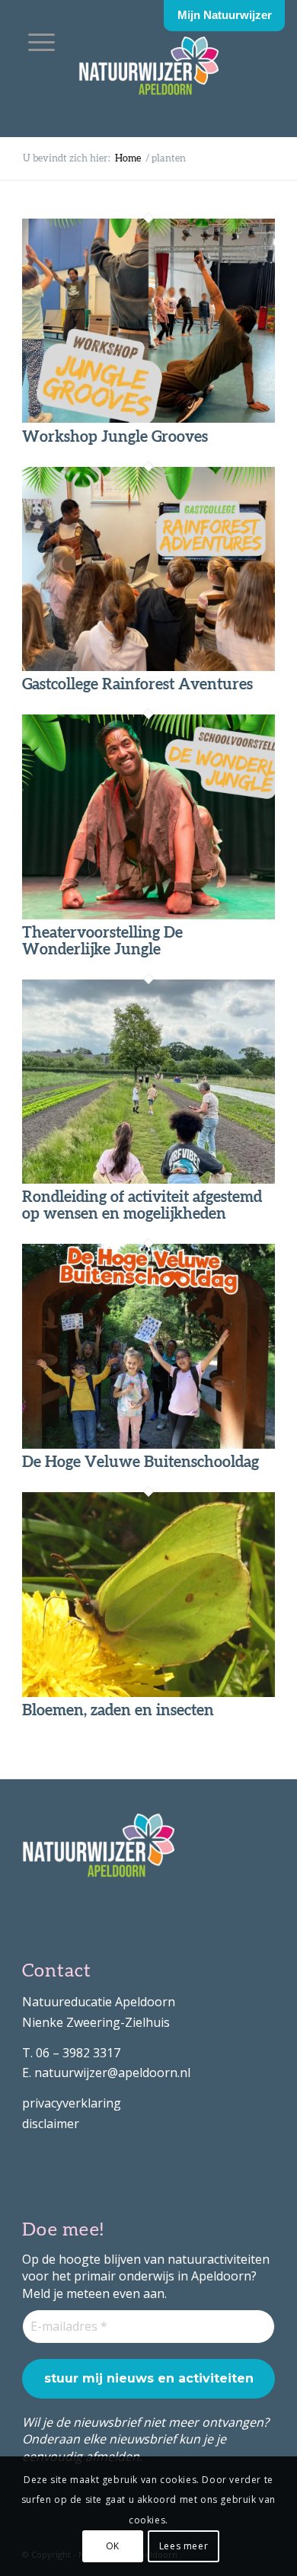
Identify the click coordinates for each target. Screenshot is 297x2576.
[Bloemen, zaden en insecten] (148, 1692)
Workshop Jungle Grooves (115, 437)
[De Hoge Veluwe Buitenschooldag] (148, 1444)
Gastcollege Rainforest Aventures (137, 685)
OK (113, 2546)
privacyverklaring (72, 2103)
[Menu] (42, 42)
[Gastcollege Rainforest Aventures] (148, 666)
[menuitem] (42, 42)
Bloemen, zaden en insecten (118, 1711)
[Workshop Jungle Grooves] (148, 418)
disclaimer (51, 2124)
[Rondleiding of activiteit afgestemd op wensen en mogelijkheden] (148, 1179)
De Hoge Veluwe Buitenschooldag (141, 1462)
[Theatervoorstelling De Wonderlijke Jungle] (148, 915)
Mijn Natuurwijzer (225, 15)
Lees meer (184, 2546)
